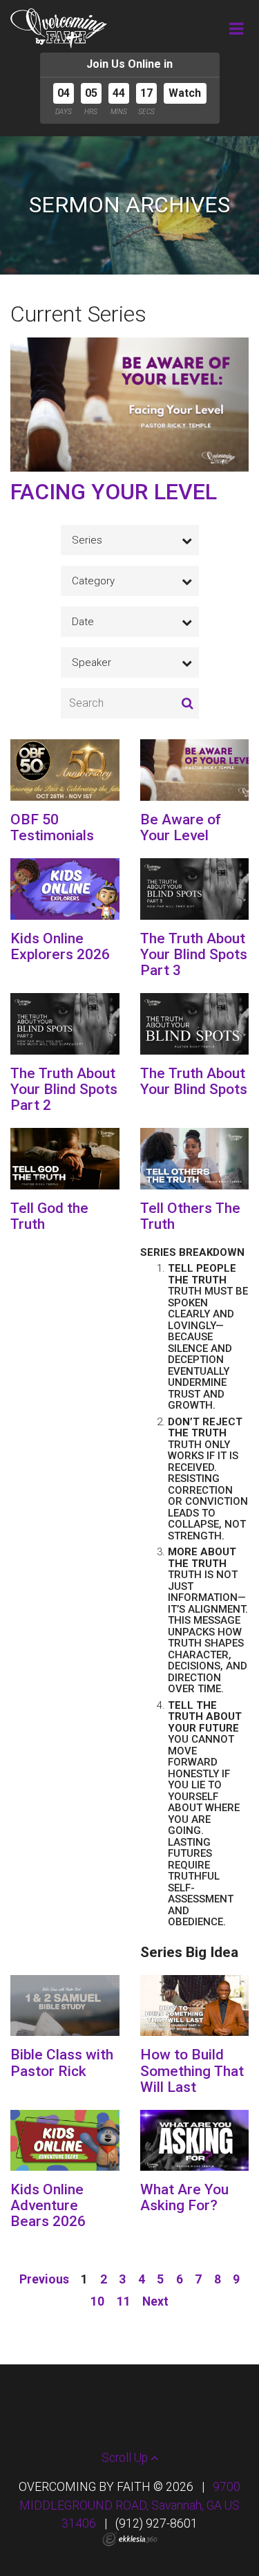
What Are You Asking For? (184, 2197)
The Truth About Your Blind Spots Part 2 (64, 1089)
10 (97, 2301)
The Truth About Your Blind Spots (194, 1081)
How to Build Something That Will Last (192, 2070)
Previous (44, 2279)
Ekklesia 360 (130, 2539)
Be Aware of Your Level (181, 827)
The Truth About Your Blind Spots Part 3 (194, 954)
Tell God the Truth (49, 1216)
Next (155, 2301)
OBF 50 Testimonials (52, 827)
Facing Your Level (114, 492)
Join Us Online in (129, 64)
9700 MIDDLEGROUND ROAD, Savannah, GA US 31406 (130, 2505)
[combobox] (130, 540)
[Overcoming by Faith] (59, 28)
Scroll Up (126, 2458)
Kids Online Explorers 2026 (60, 946)
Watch (185, 93)
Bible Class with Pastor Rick (62, 2063)
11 (124, 2301)
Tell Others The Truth (190, 1216)
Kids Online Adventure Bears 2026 (48, 2205)
